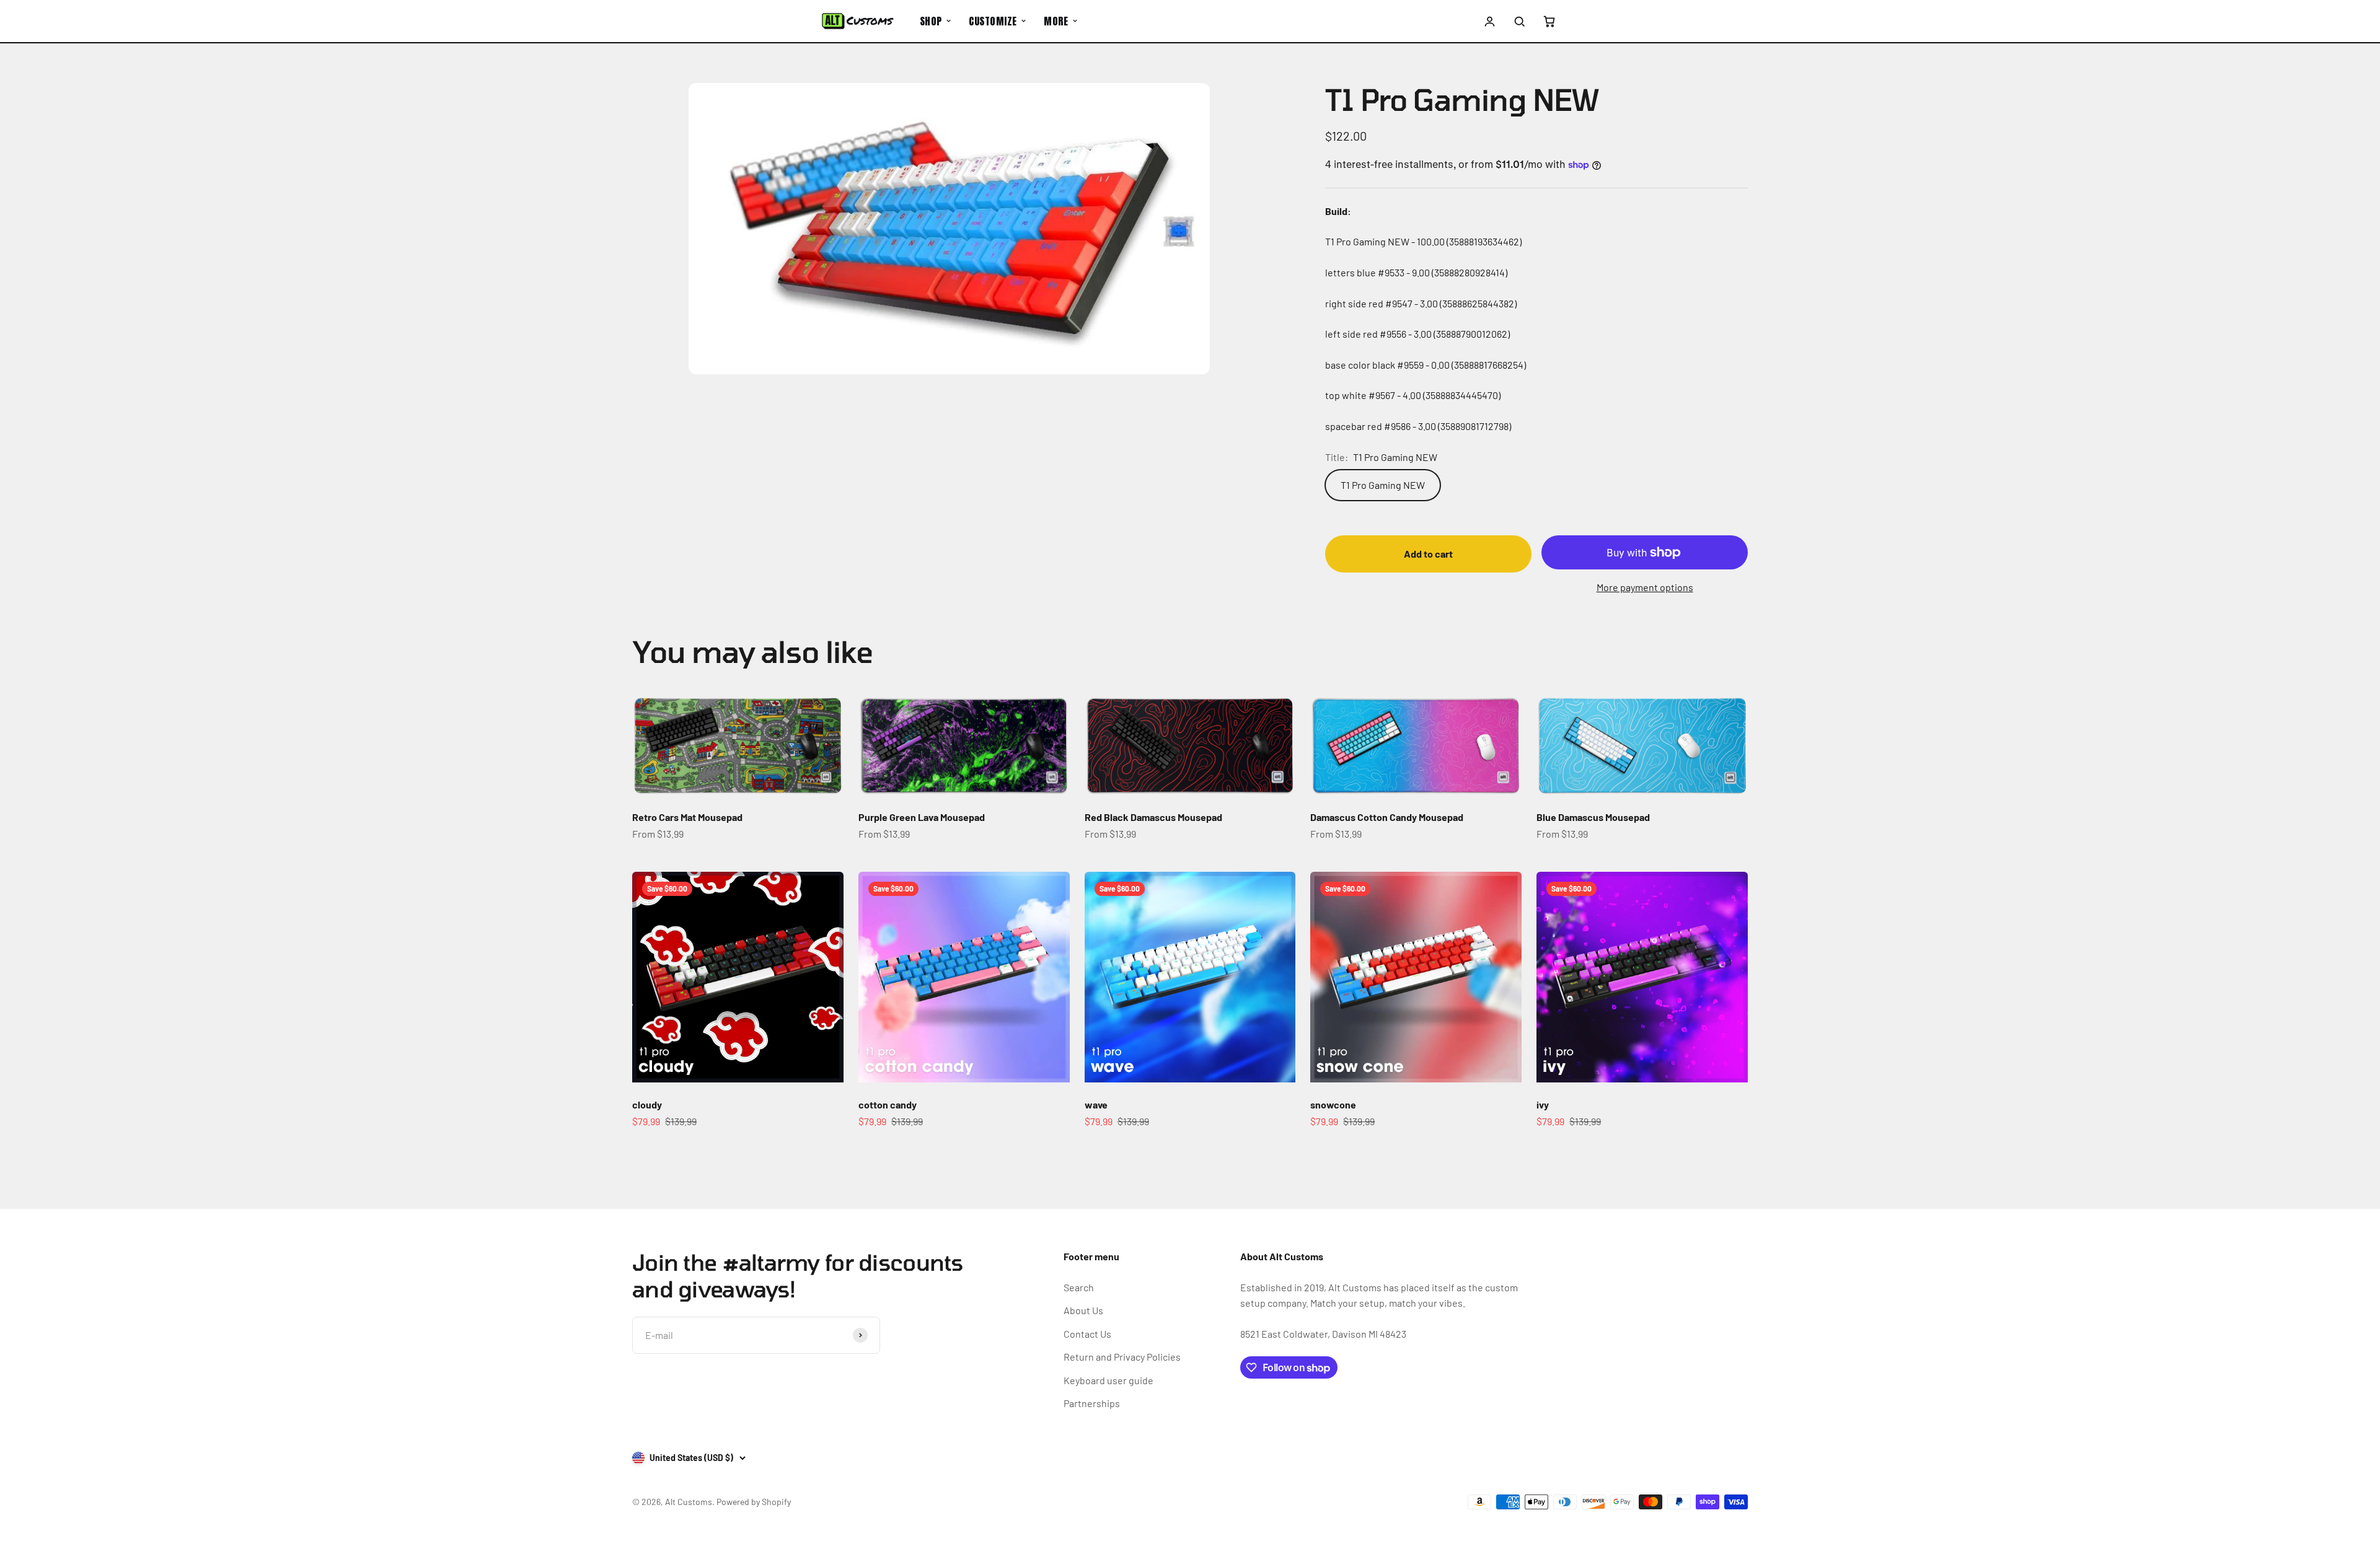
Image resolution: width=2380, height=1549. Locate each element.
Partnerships (1092, 1403)
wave (1096, 1104)
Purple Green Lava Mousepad (922, 817)
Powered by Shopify (754, 1502)
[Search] (1519, 21)
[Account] (1490, 21)
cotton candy (888, 1104)
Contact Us (1087, 1334)
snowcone (1333, 1104)
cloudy (647, 1104)
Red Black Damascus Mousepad (1153, 817)
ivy (1543, 1104)
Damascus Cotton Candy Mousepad (1387, 817)
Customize (993, 21)
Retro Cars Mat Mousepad (687, 817)
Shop (931, 21)
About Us (1083, 1310)
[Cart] (1549, 21)
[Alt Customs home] (858, 21)
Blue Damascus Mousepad (1593, 817)
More (1056, 21)
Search (1079, 1287)
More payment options (1645, 587)
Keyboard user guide (1108, 1380)
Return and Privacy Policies (1122, 1357)
